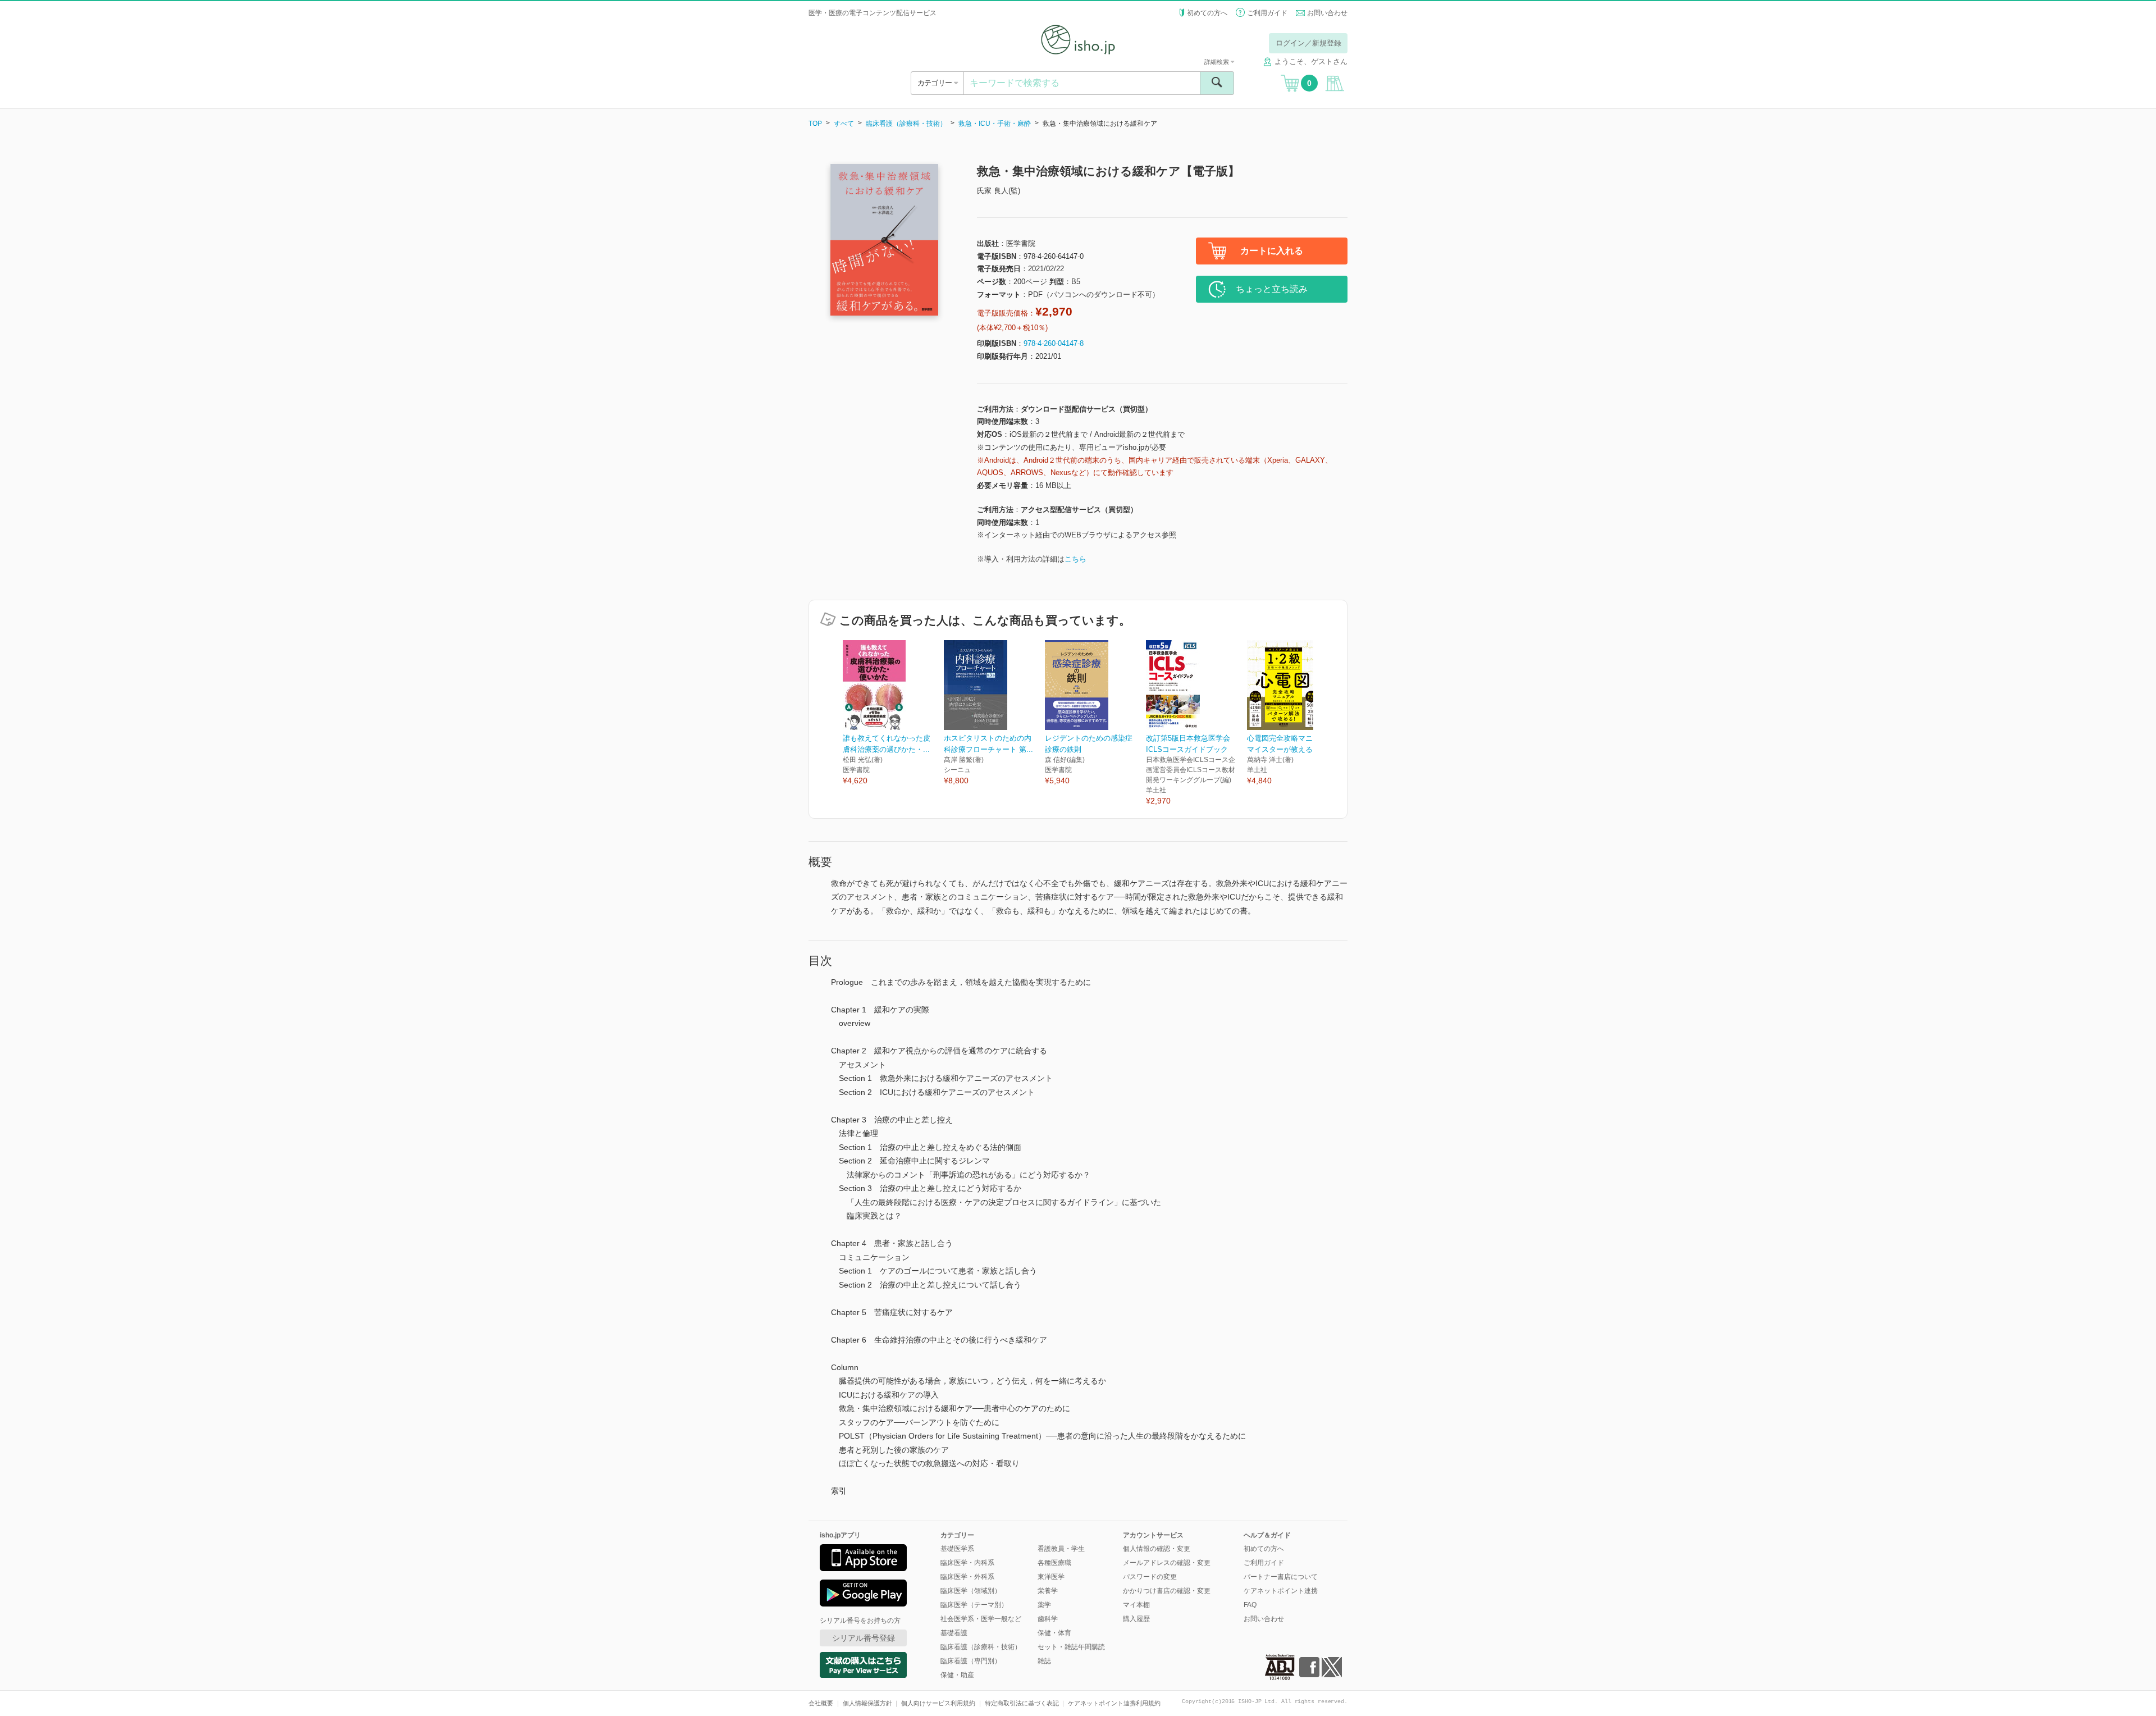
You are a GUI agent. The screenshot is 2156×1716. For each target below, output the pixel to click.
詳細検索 (1218, 62)
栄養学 (1048, 1591)
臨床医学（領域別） (971, 1591)
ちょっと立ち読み (1272, 289)
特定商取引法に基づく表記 (1022, 1703)
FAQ (1250, 1605)
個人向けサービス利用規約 (938, 1703)
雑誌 (1044, 1661)
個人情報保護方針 (867, 1703)
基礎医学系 (957, 1549)
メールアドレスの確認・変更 (1167, 1563)
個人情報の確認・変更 (1157, 1549)
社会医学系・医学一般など (981, 1619)
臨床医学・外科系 (967, 1577)
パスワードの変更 (1150, 1577)
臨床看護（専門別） (971, 1661)
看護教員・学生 (1061, 1549)
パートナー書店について (1281, 1577)
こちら (1075, 559)
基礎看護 (954, 1633)
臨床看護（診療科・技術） (906, 124)
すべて (844, 124)
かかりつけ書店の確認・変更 (1167, 1591)
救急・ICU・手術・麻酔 (995, 124)
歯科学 (1048, 1619)
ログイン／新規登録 (1308, 43)
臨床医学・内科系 (967, 1563)
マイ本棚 (1136, 1605)
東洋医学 (1051, 1577)
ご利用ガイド (1267, 13)
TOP (815, 124)
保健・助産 (957, 1675)
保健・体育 (1054, 1633)
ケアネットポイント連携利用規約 (1114, 1703)
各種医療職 (1054, 1563)
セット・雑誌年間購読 (1071, 1647)
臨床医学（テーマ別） (974, 1605)
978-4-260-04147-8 (1054, 343)
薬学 (1044, 1605)
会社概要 (821, 1703)
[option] (893, 713)
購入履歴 (1136, 1619)
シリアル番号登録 (864, 1638)
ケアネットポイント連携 (1281, 1591)
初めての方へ (1207, 13)
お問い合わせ (1327, 13)
